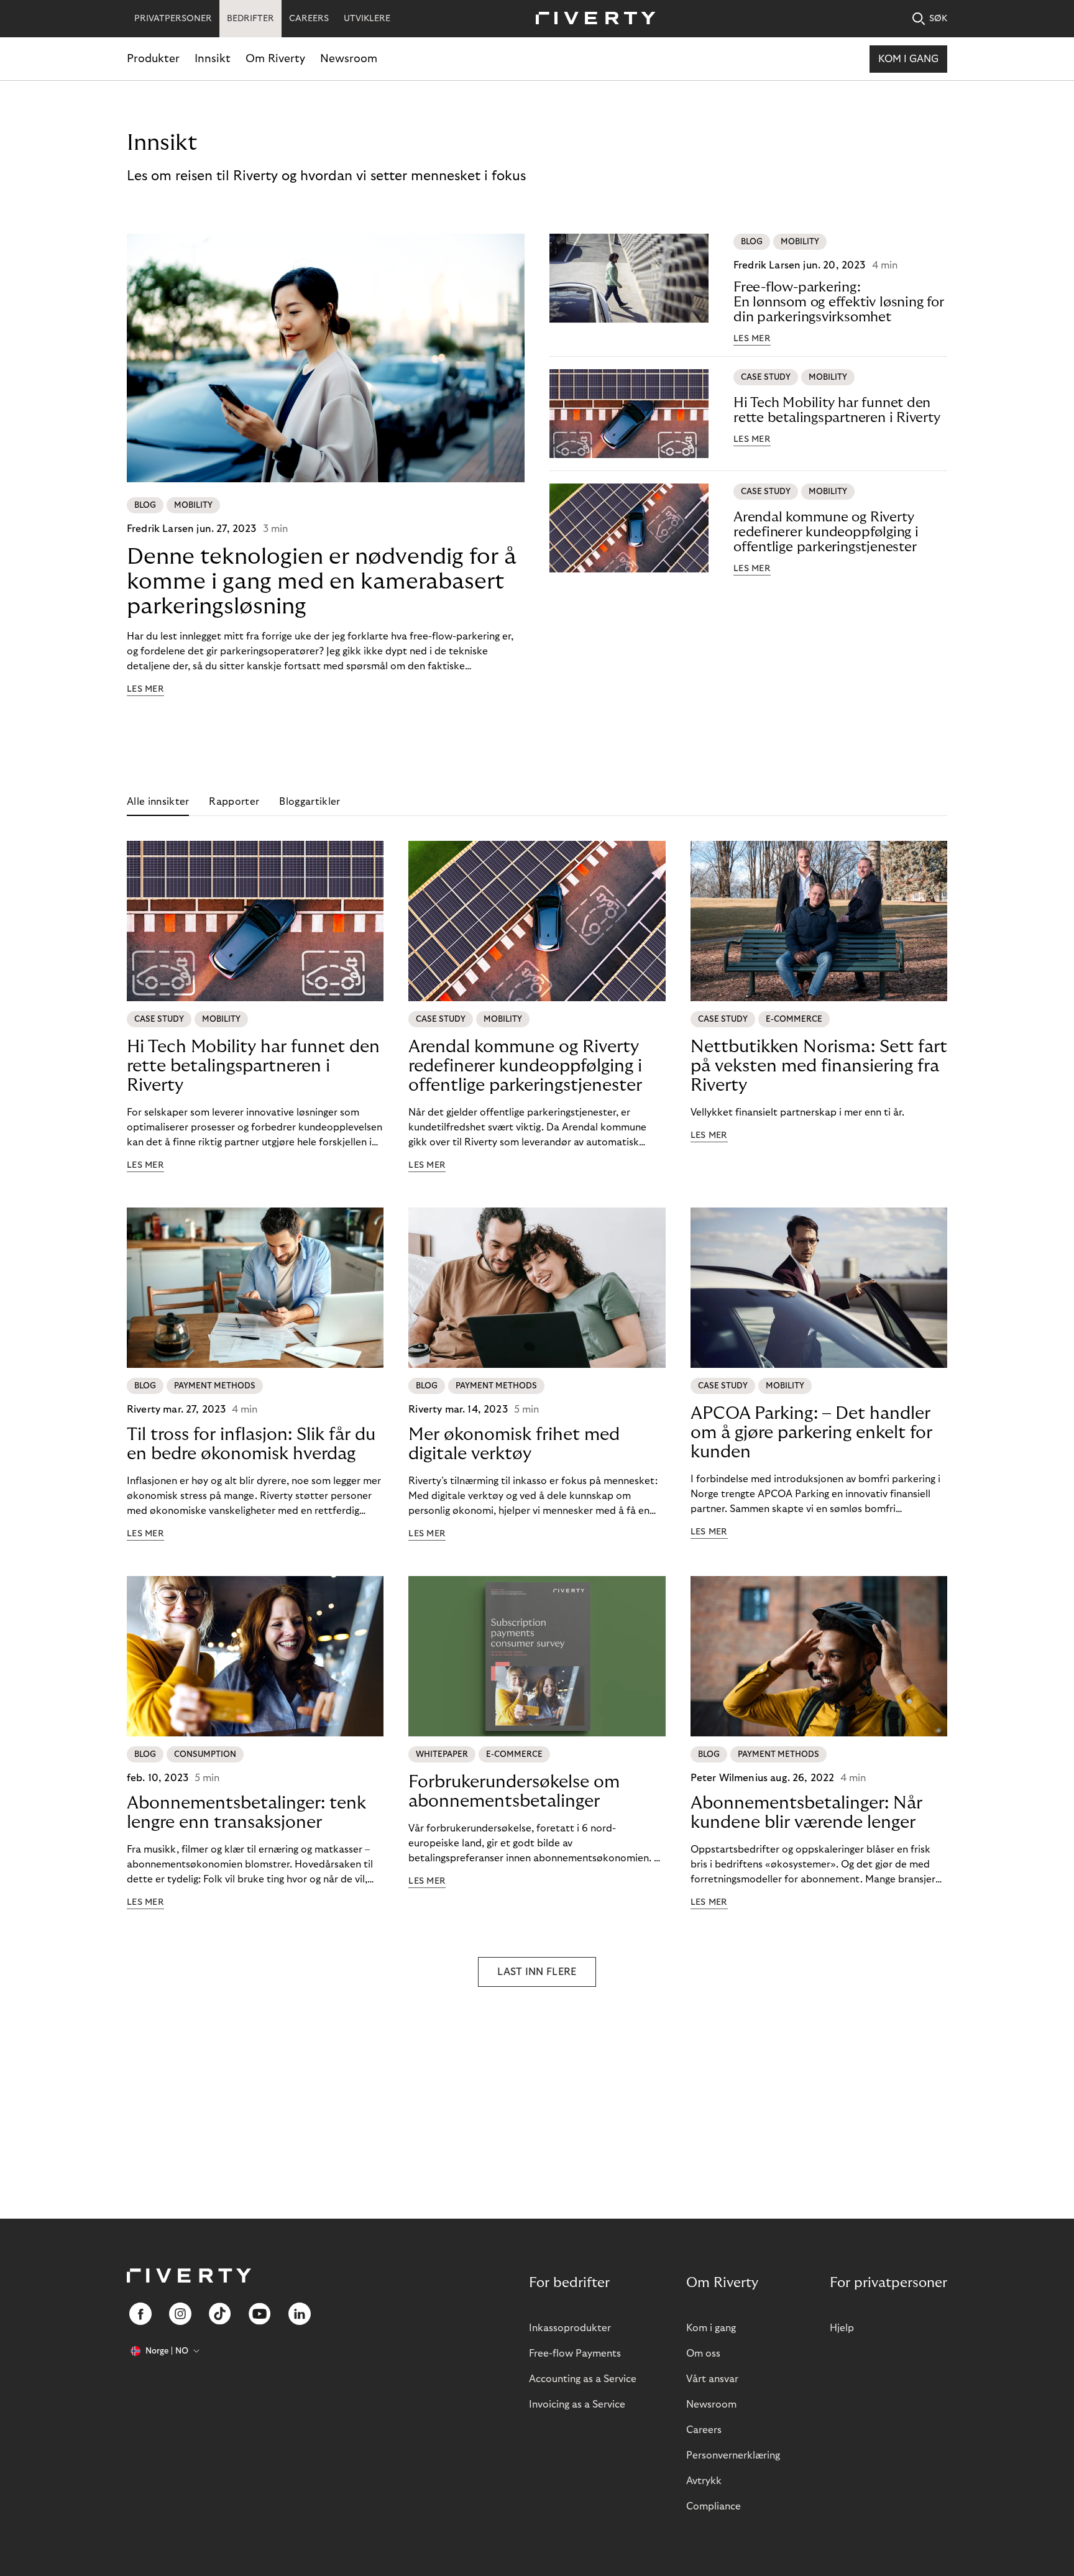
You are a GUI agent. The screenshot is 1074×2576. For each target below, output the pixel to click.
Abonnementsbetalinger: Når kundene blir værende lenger (806, 1813)
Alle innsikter (158, 802)
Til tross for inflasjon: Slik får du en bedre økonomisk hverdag (251, 1444)
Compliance (714, 2506)
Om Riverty (275, 59)
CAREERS (309, 19)
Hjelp (842, 2328)
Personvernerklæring (733, 2455)
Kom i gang (908, 59)
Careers (704, 2430)
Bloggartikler (310, 802)
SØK (938, 19)
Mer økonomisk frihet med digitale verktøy (514, 1444)
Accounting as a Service (583, 2379)
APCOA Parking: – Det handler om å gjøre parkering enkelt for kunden (811, 1433)
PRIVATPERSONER (173, 19)
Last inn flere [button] (537, 1972)
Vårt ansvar (712, 2379)
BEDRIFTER (250, 19)
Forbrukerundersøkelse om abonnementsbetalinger (514, 1792)
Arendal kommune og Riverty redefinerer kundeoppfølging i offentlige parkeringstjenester (826, 532)
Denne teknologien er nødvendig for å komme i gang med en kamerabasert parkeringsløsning (322, 581)
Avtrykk (704, 2481)
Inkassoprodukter (570, 2328)
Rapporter (234, 802)
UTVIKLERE (367, 19)
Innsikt (213, 59)
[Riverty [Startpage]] (591, 19)
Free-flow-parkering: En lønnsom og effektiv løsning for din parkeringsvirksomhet (839, 302)
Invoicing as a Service (577, 2404)
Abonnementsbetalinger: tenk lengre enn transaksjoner (246, 1813)
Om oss (703, 2354)
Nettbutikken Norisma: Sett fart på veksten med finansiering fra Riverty (819, 1066)
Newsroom (349, 59)
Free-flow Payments (575, 2354)
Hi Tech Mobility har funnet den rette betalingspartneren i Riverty (837, 410)
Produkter (153, 59)
